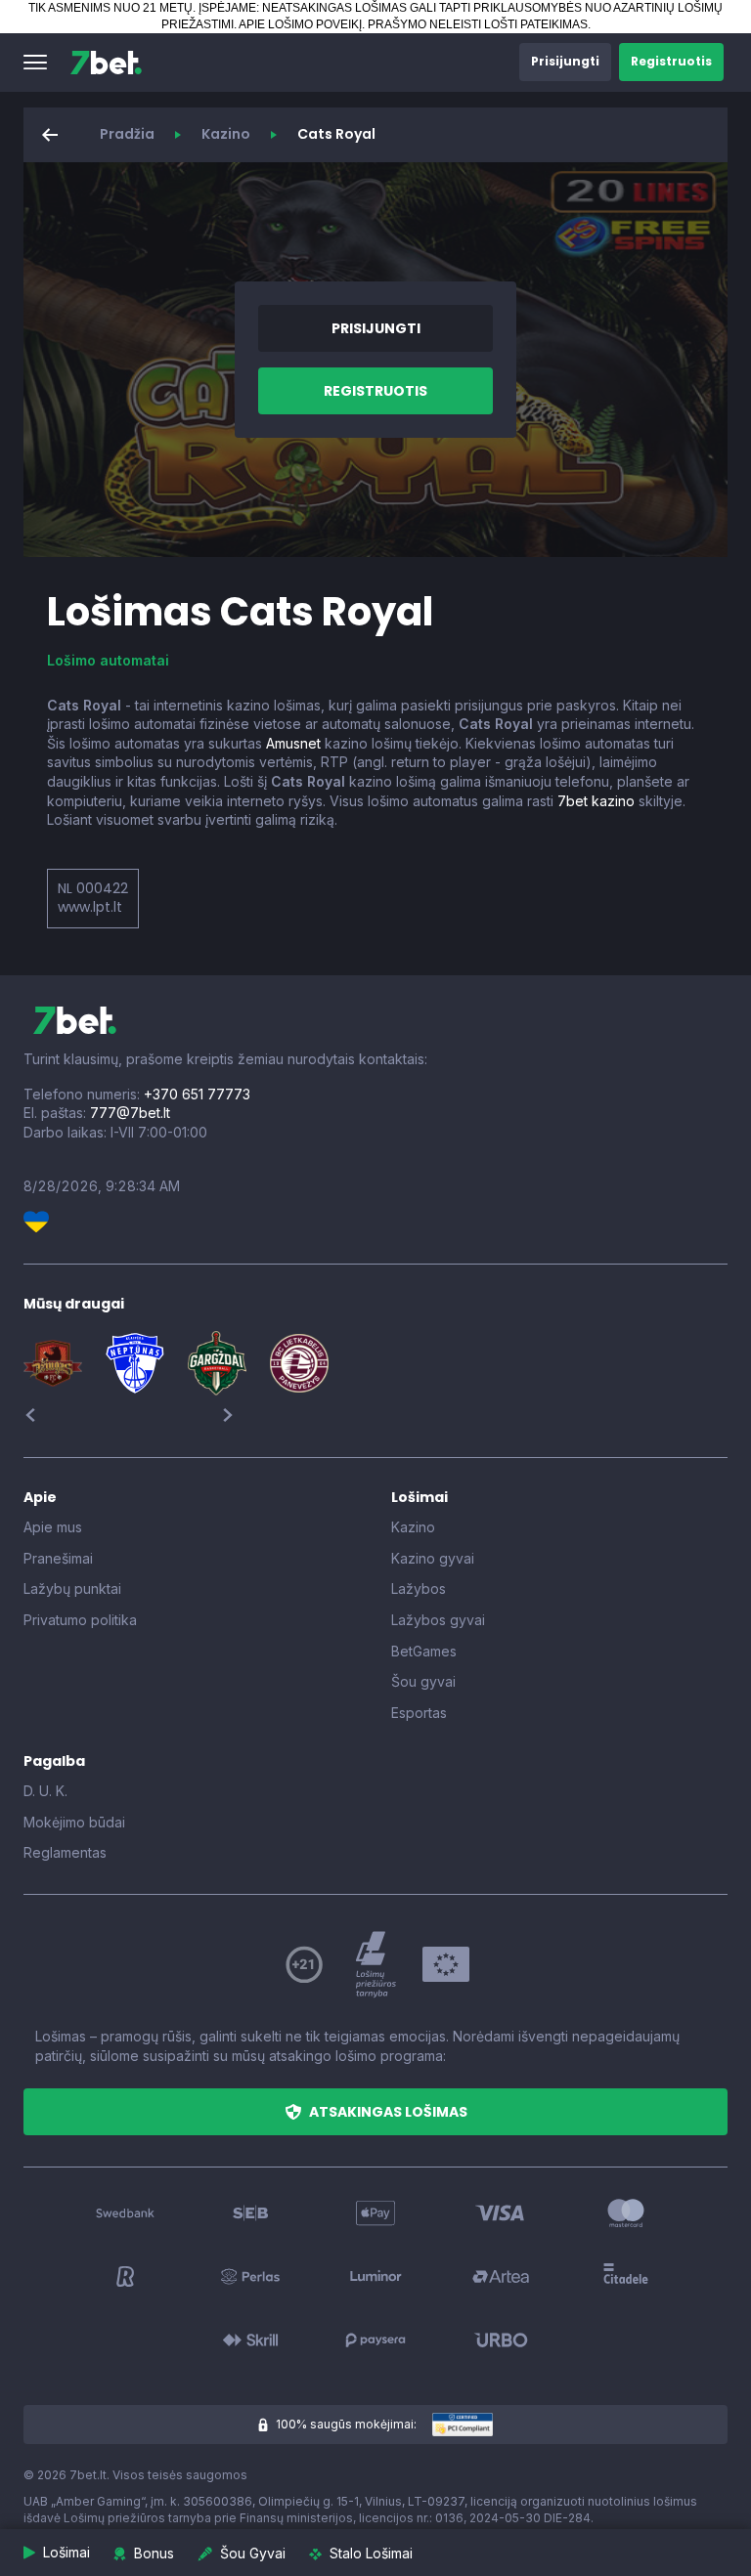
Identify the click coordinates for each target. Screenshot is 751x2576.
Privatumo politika (80, 1620)
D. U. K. (45, 1791)
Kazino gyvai (433, 1558)
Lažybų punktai (72, 1589)
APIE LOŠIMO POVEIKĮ (300, 24)
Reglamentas (65, 1852)
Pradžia (127, 134)
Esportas (419, 1713)
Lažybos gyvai (438, 1620)
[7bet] (106, 63)
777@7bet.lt (130, 1113)
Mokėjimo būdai (74, 1822)
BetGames (424, 1651)
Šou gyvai (423, 1681)
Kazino (226, 134)
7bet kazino (596, 801)
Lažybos (419, 1589)
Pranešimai (58, 1558)
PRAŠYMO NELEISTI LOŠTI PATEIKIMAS (478, 24)
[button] (35, 63)
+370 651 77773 (197, 1094)
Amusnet (293, 743)
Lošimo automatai (108, 660)
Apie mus (53, 1527)
